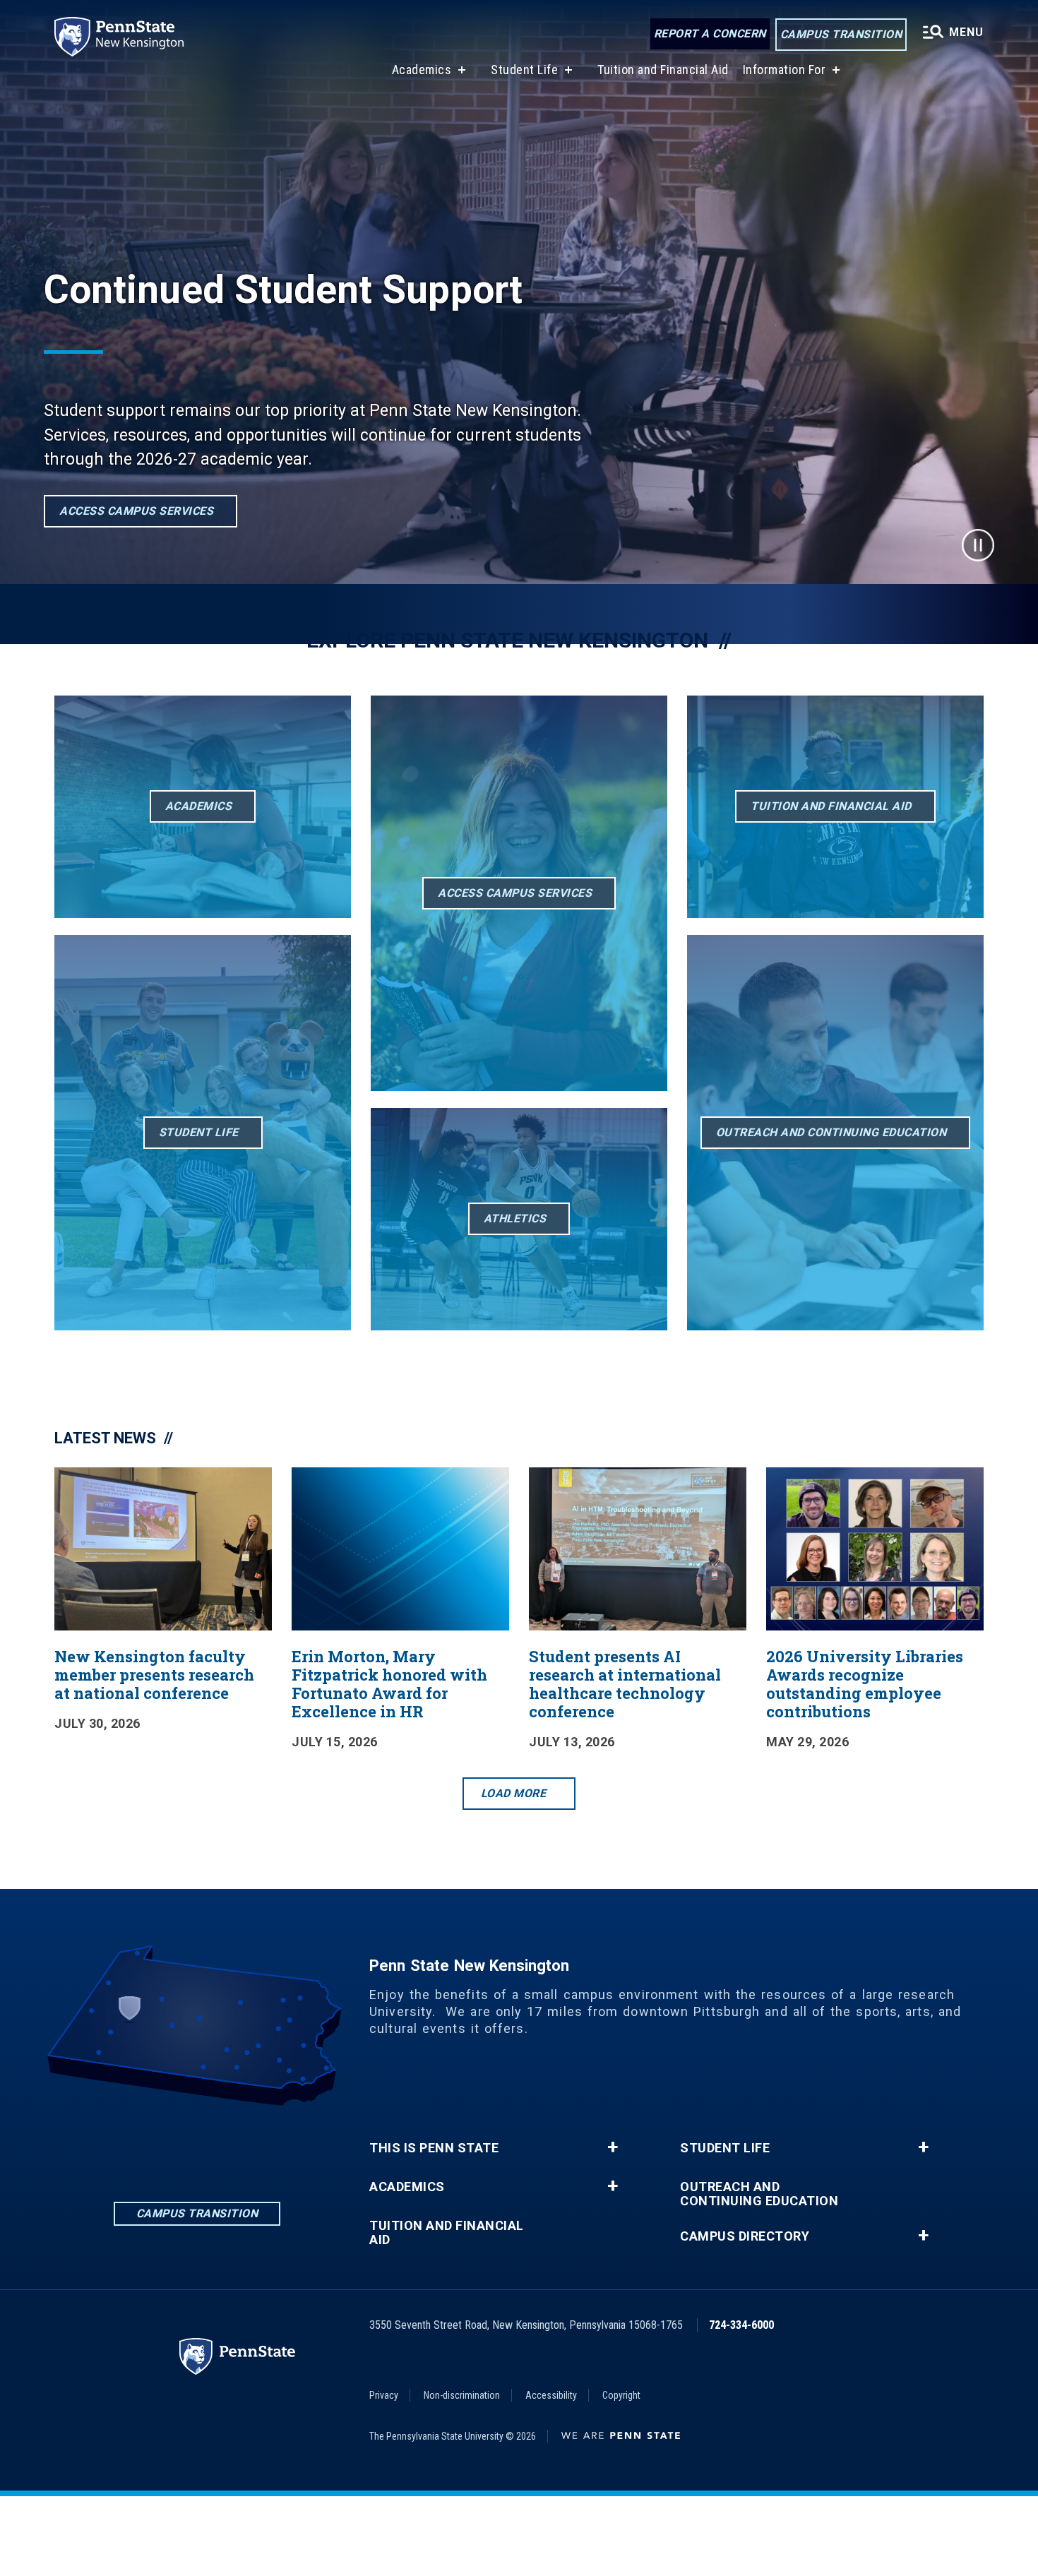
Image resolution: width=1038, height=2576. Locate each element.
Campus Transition (841, 34)
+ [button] (613, 2147)
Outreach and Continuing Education (759, 2194)
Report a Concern (710, 34)
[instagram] (197, 2145)
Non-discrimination (462, 2395)
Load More (514, 1793)
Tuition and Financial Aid (663, 70)
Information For (785, 70)
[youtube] (270, 2145)
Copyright (621, 2395)
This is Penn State (434, 2148)
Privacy (384, 2395)
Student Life (524, 70)
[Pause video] (978, 545)
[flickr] (234, 2145)
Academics (422, 70)
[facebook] (160, 2145)
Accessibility (551, 2395)
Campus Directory (745, 2236)
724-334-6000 (741, 2325)
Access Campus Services (136, 511)
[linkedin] (124, 2145)
